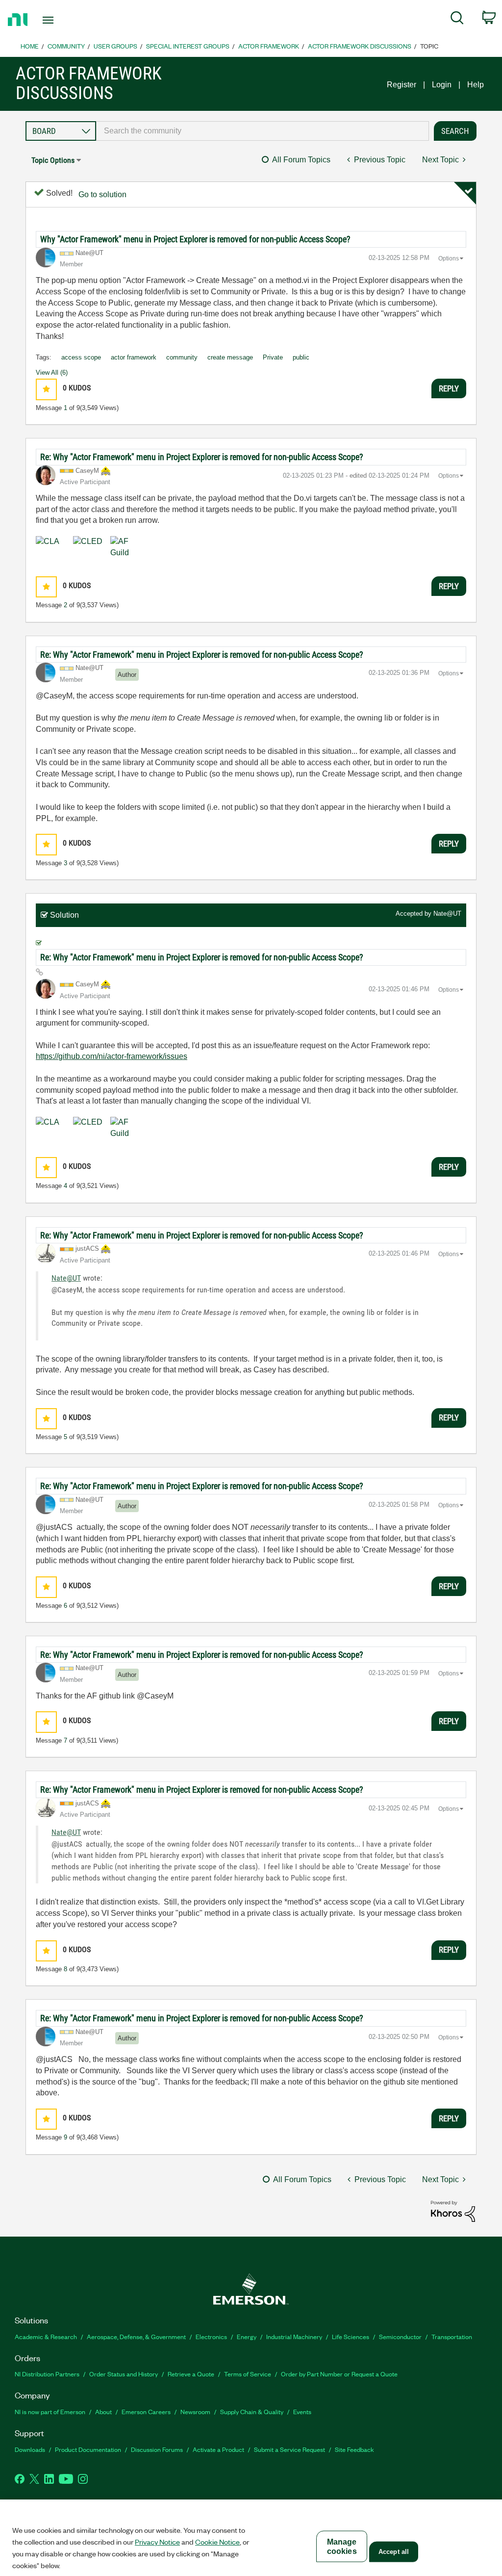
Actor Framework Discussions (360, 46)
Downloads (30, 2449)
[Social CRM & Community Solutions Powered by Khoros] (453, 2211)
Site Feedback (354, 2449)
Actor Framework (269, 46)
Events (302, 2411)
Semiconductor (400, 2336)
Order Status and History (124, 2374)
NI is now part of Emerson (50, 2411)
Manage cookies (342, 2547)
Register (402, 85)
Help (476, 85)
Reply (449, 388)
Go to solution (102, 194)
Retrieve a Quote (191, 2374)
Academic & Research (46, 2336)
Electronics (211, 2336)
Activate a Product (218, 2449)
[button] (46, 389)
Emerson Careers (146, 2411)
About (103, 2411)
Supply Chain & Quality (252, 2411)
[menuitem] (457, 20)
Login (442, 85)
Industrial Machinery (294, 2336)
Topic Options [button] (53, 160)
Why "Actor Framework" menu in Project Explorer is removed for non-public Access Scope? (195, 239)
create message (230, 357)
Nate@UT (447, 914)
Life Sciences (351, 2336)
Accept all (394, 2552)
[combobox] (263, 131)
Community (66, 46)
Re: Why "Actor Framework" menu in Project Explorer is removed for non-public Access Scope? (202, 457)
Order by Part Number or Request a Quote (339, 2374)
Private (273, 357)
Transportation (452, 2336)
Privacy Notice (157, 2542)
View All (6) (52, 373)
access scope (81, 357)
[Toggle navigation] (65, 20)
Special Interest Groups (188, 46)
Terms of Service (248, 2374)
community (182, 357)
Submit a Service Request (289, 2449)
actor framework (134, 357)
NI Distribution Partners (47, 2374)
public (301, 357)
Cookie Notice (217, 2542)
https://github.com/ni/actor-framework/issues (112, 1056)
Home (30, 46)
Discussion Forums (157, 2449)
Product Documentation (88, 2449)
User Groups (115, 46)
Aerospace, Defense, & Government (136, 2336)
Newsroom (195, 2411)
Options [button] (449, 258)
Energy (247, 2336)
